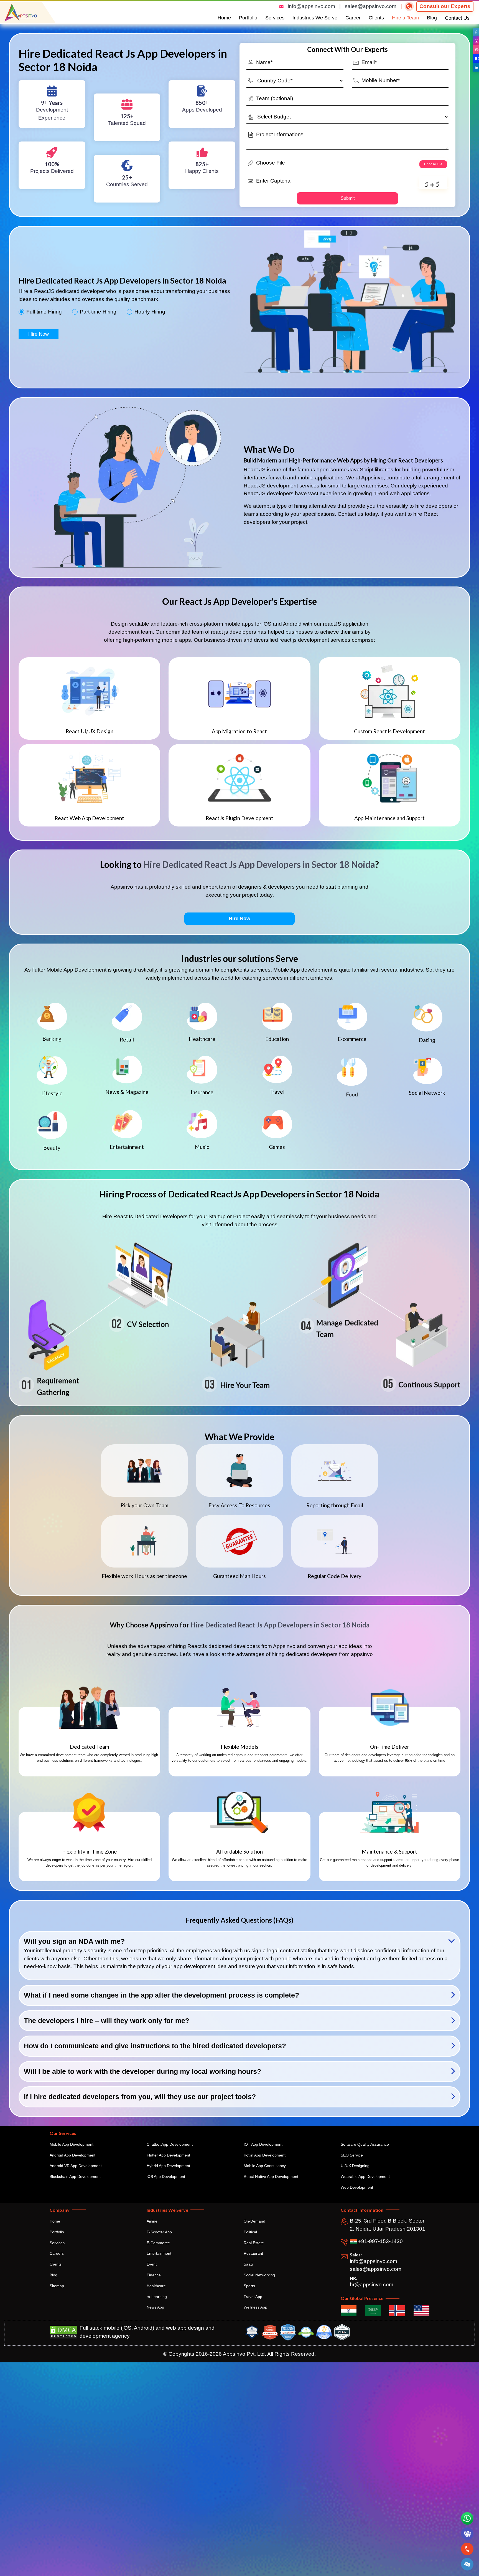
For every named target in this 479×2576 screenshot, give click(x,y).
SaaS (248, 2264)
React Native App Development (271, 2176)
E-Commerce (158, 2243)
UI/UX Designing (355, 2166)
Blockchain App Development (75, 2176)
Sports (249, 2286)
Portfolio (248, 18)
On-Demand (254, 2221)
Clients (376, 18)
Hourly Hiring (150, 312)
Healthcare (156, 2286)
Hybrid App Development (168, 2166)
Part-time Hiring (98, 312)
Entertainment (159, 2253)
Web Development (357, 2187)
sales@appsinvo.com (371, 6)
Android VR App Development (76, 2166)
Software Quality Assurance (365, 2144)
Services (275, 18)
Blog (432, 18)
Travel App (253, 2297)
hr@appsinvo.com (372, 2285)
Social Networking (259, 2275)
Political (250, 2232)
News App (155, 2307)
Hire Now (39, 334)
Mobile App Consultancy (265, 2166)
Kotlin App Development (265, 2155)
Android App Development (72, 2155)
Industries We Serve (315, 18)
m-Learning (157, 2297)
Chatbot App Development (170, 2144)
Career (353, 18)
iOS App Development (166, 2176)
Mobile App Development (72, 2144)
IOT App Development (263, 2144)
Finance (154, 2275)
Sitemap (57, 2286)
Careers (57, 2253)
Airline (152, 2221)
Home (224, 18)
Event (152, 2264)
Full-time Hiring (44, 312)
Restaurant (253, 2253)
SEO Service (352, 2155)
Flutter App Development (168, 2155)
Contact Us (457, 18)
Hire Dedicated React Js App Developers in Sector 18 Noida (259, 864)
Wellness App (255, 2307)
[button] (467, 2564)
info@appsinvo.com (311, 6)
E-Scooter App (159, 2232)
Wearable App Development (365, 2176)
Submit (348, 198)
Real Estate (254, 2243)
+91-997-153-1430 (380, 2241)
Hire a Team (405, 18)
